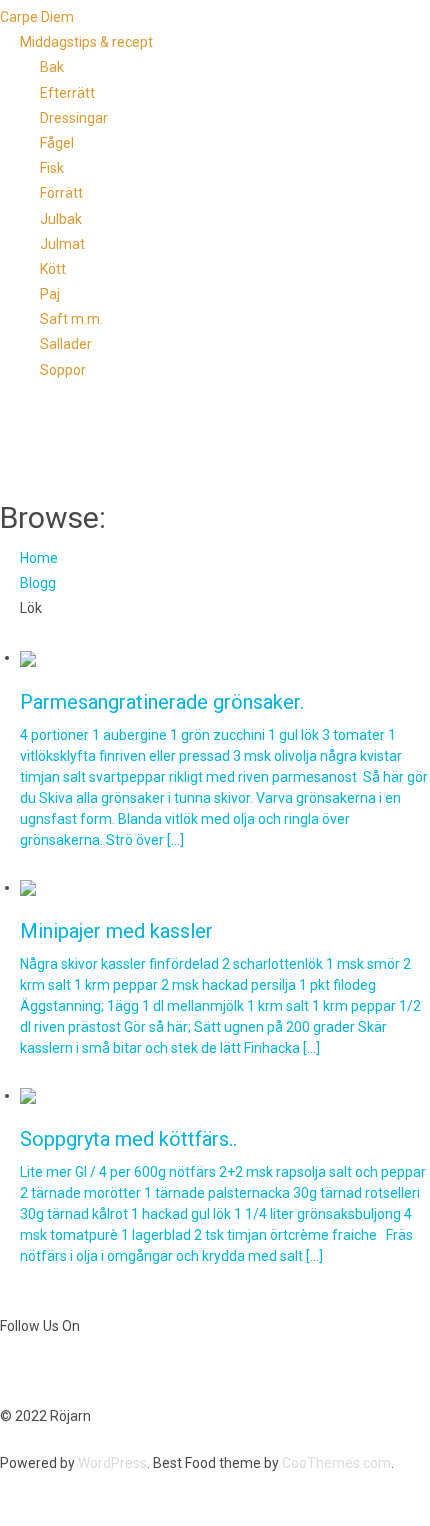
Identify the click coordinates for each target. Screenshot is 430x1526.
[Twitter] (27, 1371)
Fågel (57, 143)
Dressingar (74, 118)
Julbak (61, 219)
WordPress (112, 1463)
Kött (53, 269)
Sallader (66, 344)
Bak (52, 67)
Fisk (52, 168)
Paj (50, 294)
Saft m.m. (71, 319)
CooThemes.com (336, 1463)
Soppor (63, 370)
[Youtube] (45, 1371)
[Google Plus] (81, 1371)
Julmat (62, 244)
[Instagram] (97, 1371)
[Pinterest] (63, 1371)
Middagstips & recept (86, 42)
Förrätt (61, 193)
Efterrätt (67, 93)
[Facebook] (9, 1371)
